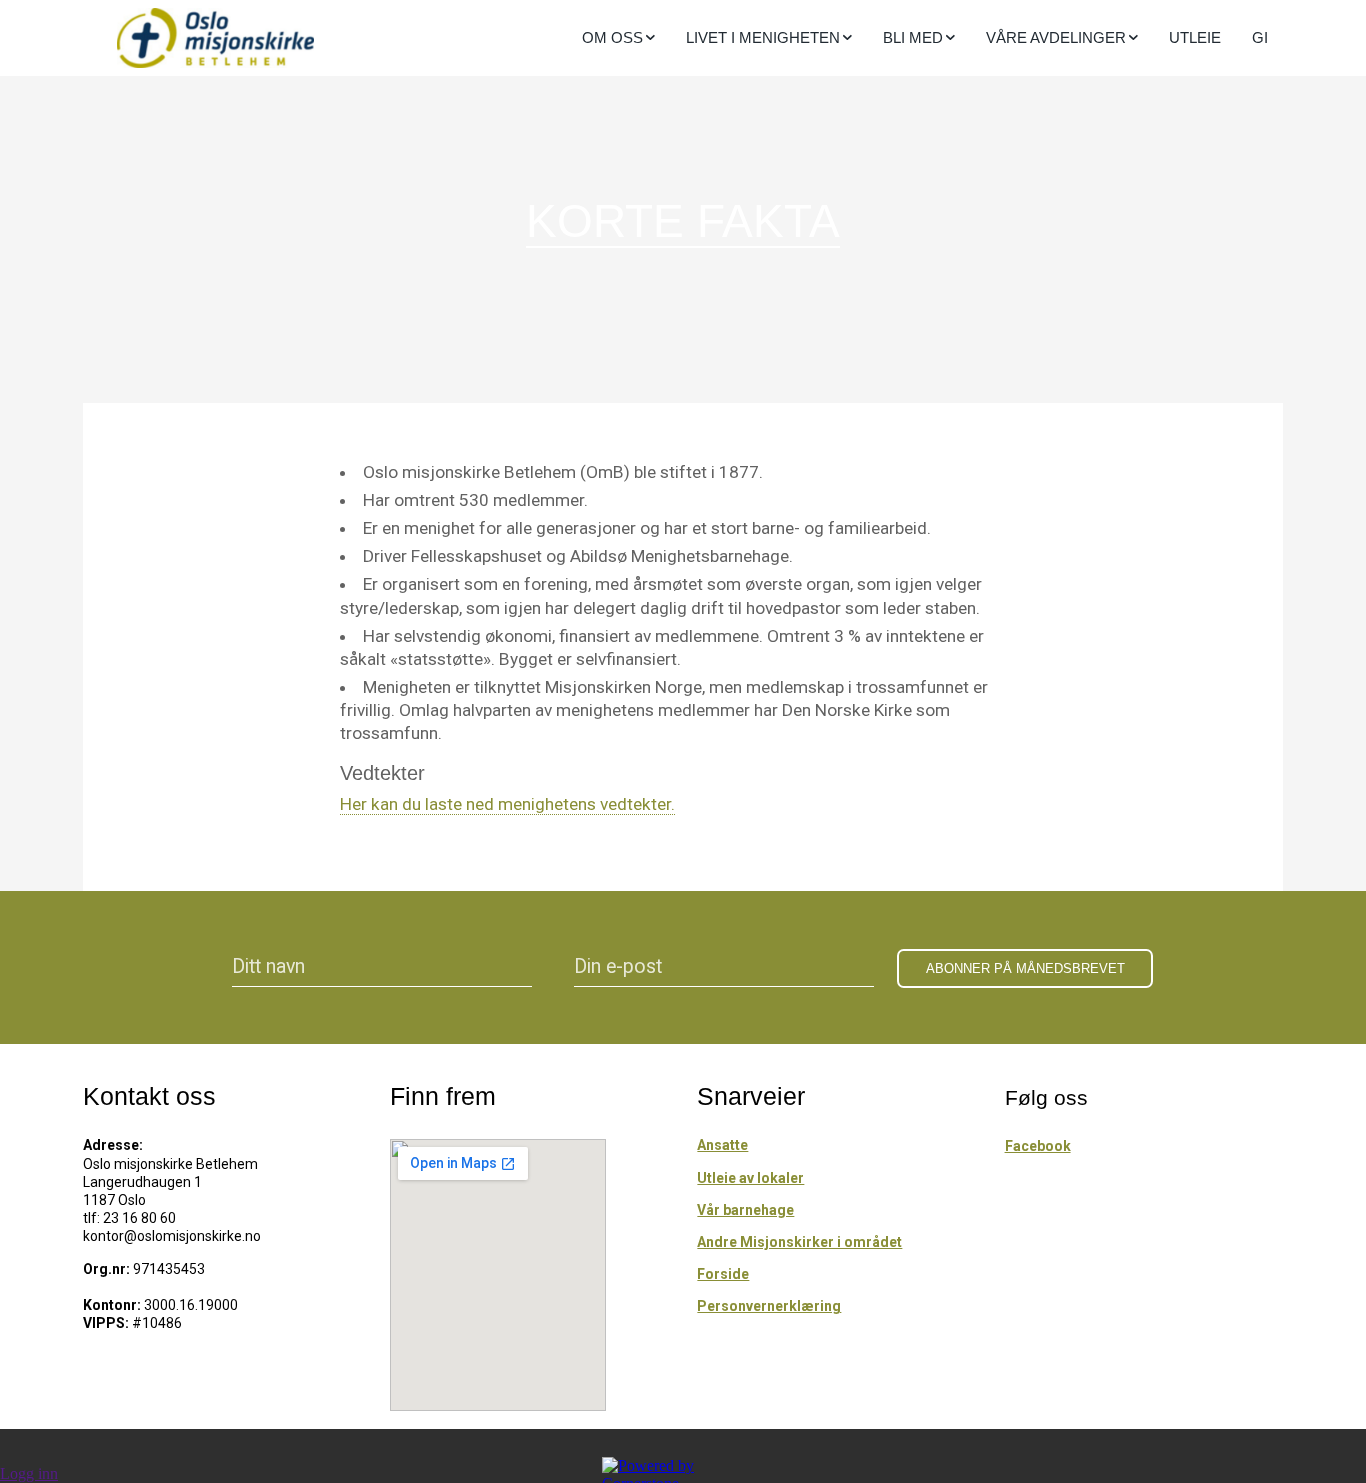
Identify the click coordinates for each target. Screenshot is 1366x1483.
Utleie (1195, 37)
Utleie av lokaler (750, 1178)
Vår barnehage (745, 1210)
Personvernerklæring (769, 1306)
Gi (1260, 37)
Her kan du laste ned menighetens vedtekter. (507, 804)
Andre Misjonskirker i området (799, 1242)
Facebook (1038, 1146)
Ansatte (722, 1145)
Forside (723, 1274)
